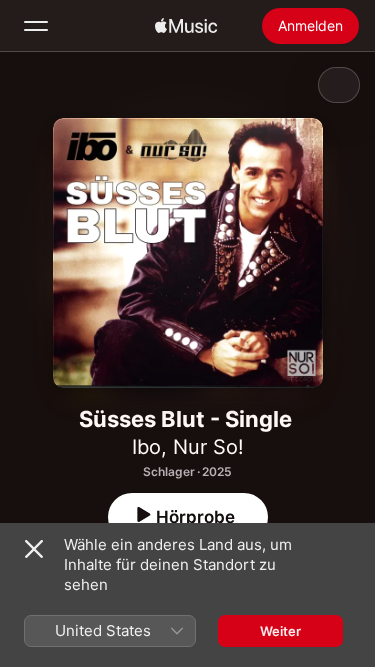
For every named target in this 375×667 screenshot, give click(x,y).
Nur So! (208, 447)
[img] (186, 26)
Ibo (146, 447)
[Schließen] (34, 549)
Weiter (280, 631)
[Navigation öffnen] (36, 26)
